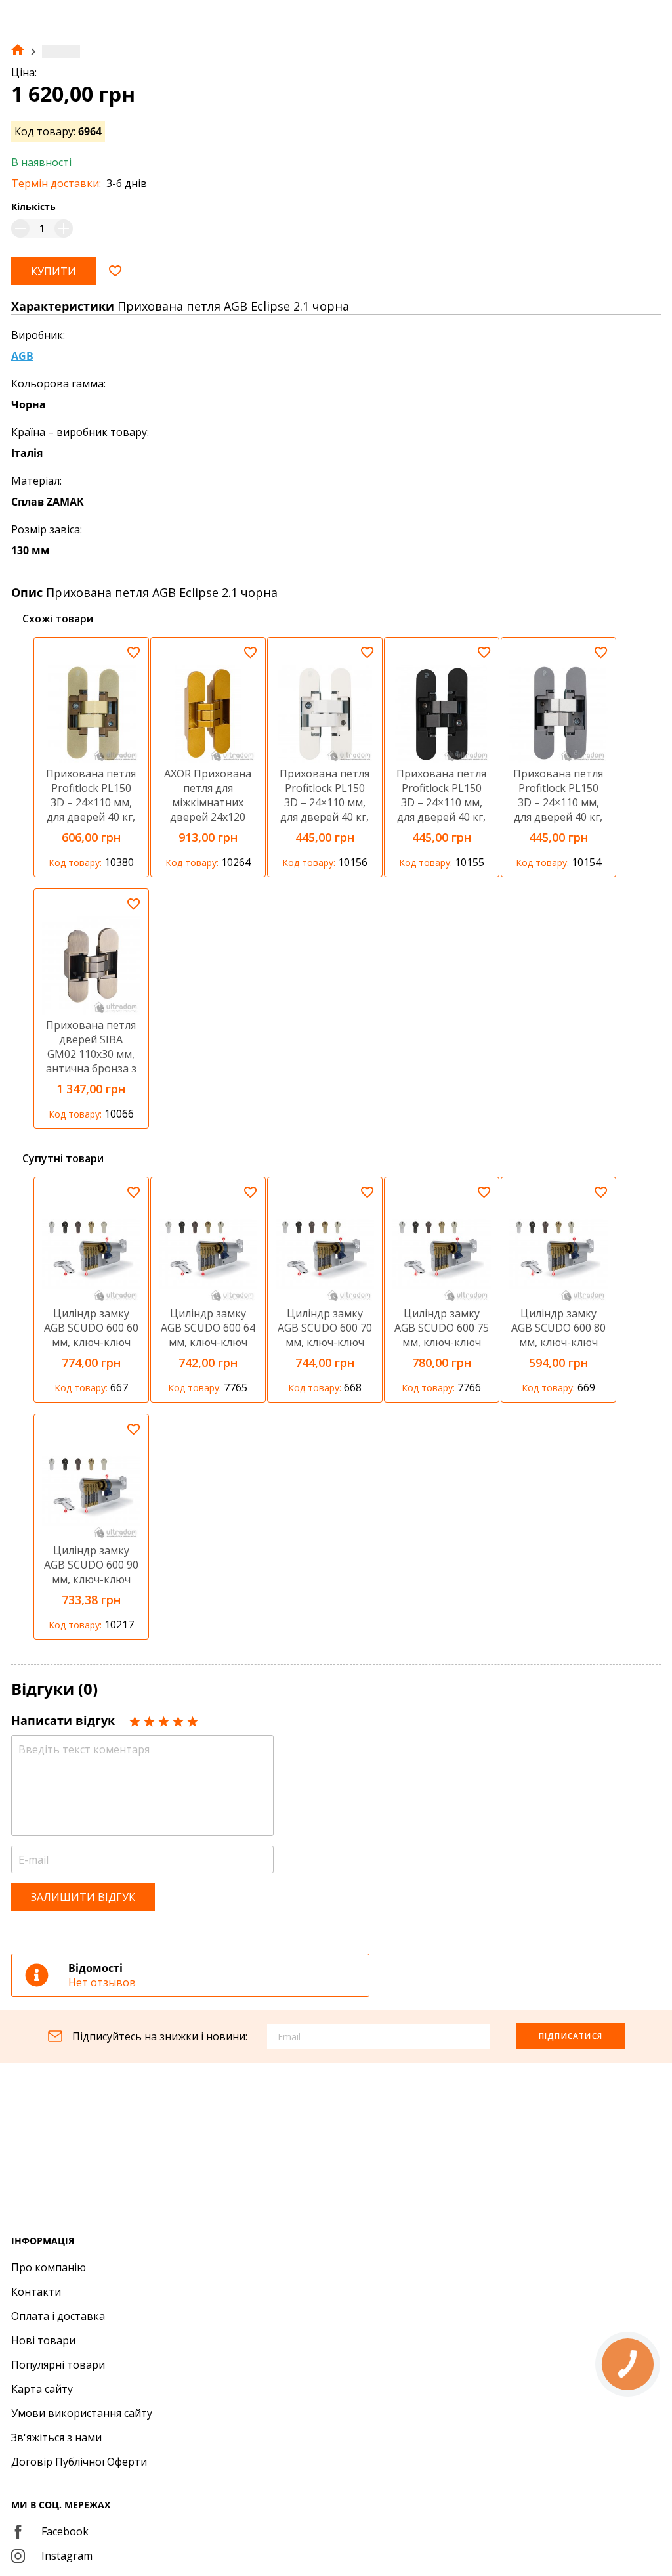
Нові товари (43, 2340)
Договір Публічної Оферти (79, 2462)
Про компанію (49, 2267)
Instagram (67, 2556)
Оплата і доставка (58, 2316)
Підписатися (571, 2036)
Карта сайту (42, 2389)
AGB (22, 356)
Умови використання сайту (82, 2413)
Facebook (65, 2531)
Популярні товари (58, 2365)
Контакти (36, 2292)
